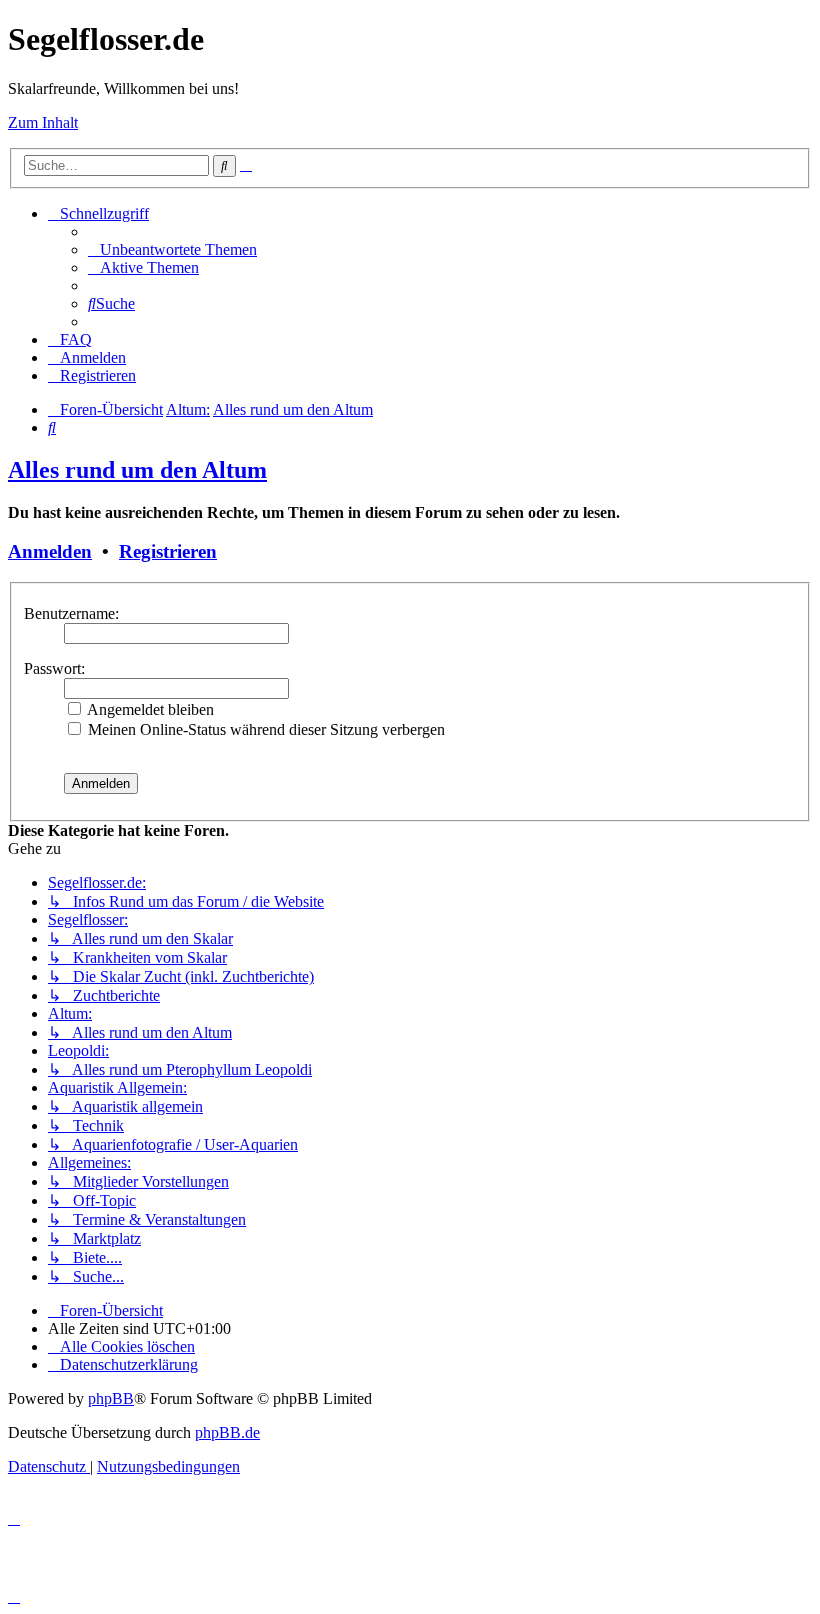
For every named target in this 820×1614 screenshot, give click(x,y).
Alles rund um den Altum (137, 470)
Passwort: (54, 668)
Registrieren (168, 551)
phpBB (111, 1398)
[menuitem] (172, 249)
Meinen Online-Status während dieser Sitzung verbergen (264, 729)
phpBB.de (227, 1432)
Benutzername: (71, 613)
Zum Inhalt (43, 122)
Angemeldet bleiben (149, 709)
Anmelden (50, 551)
